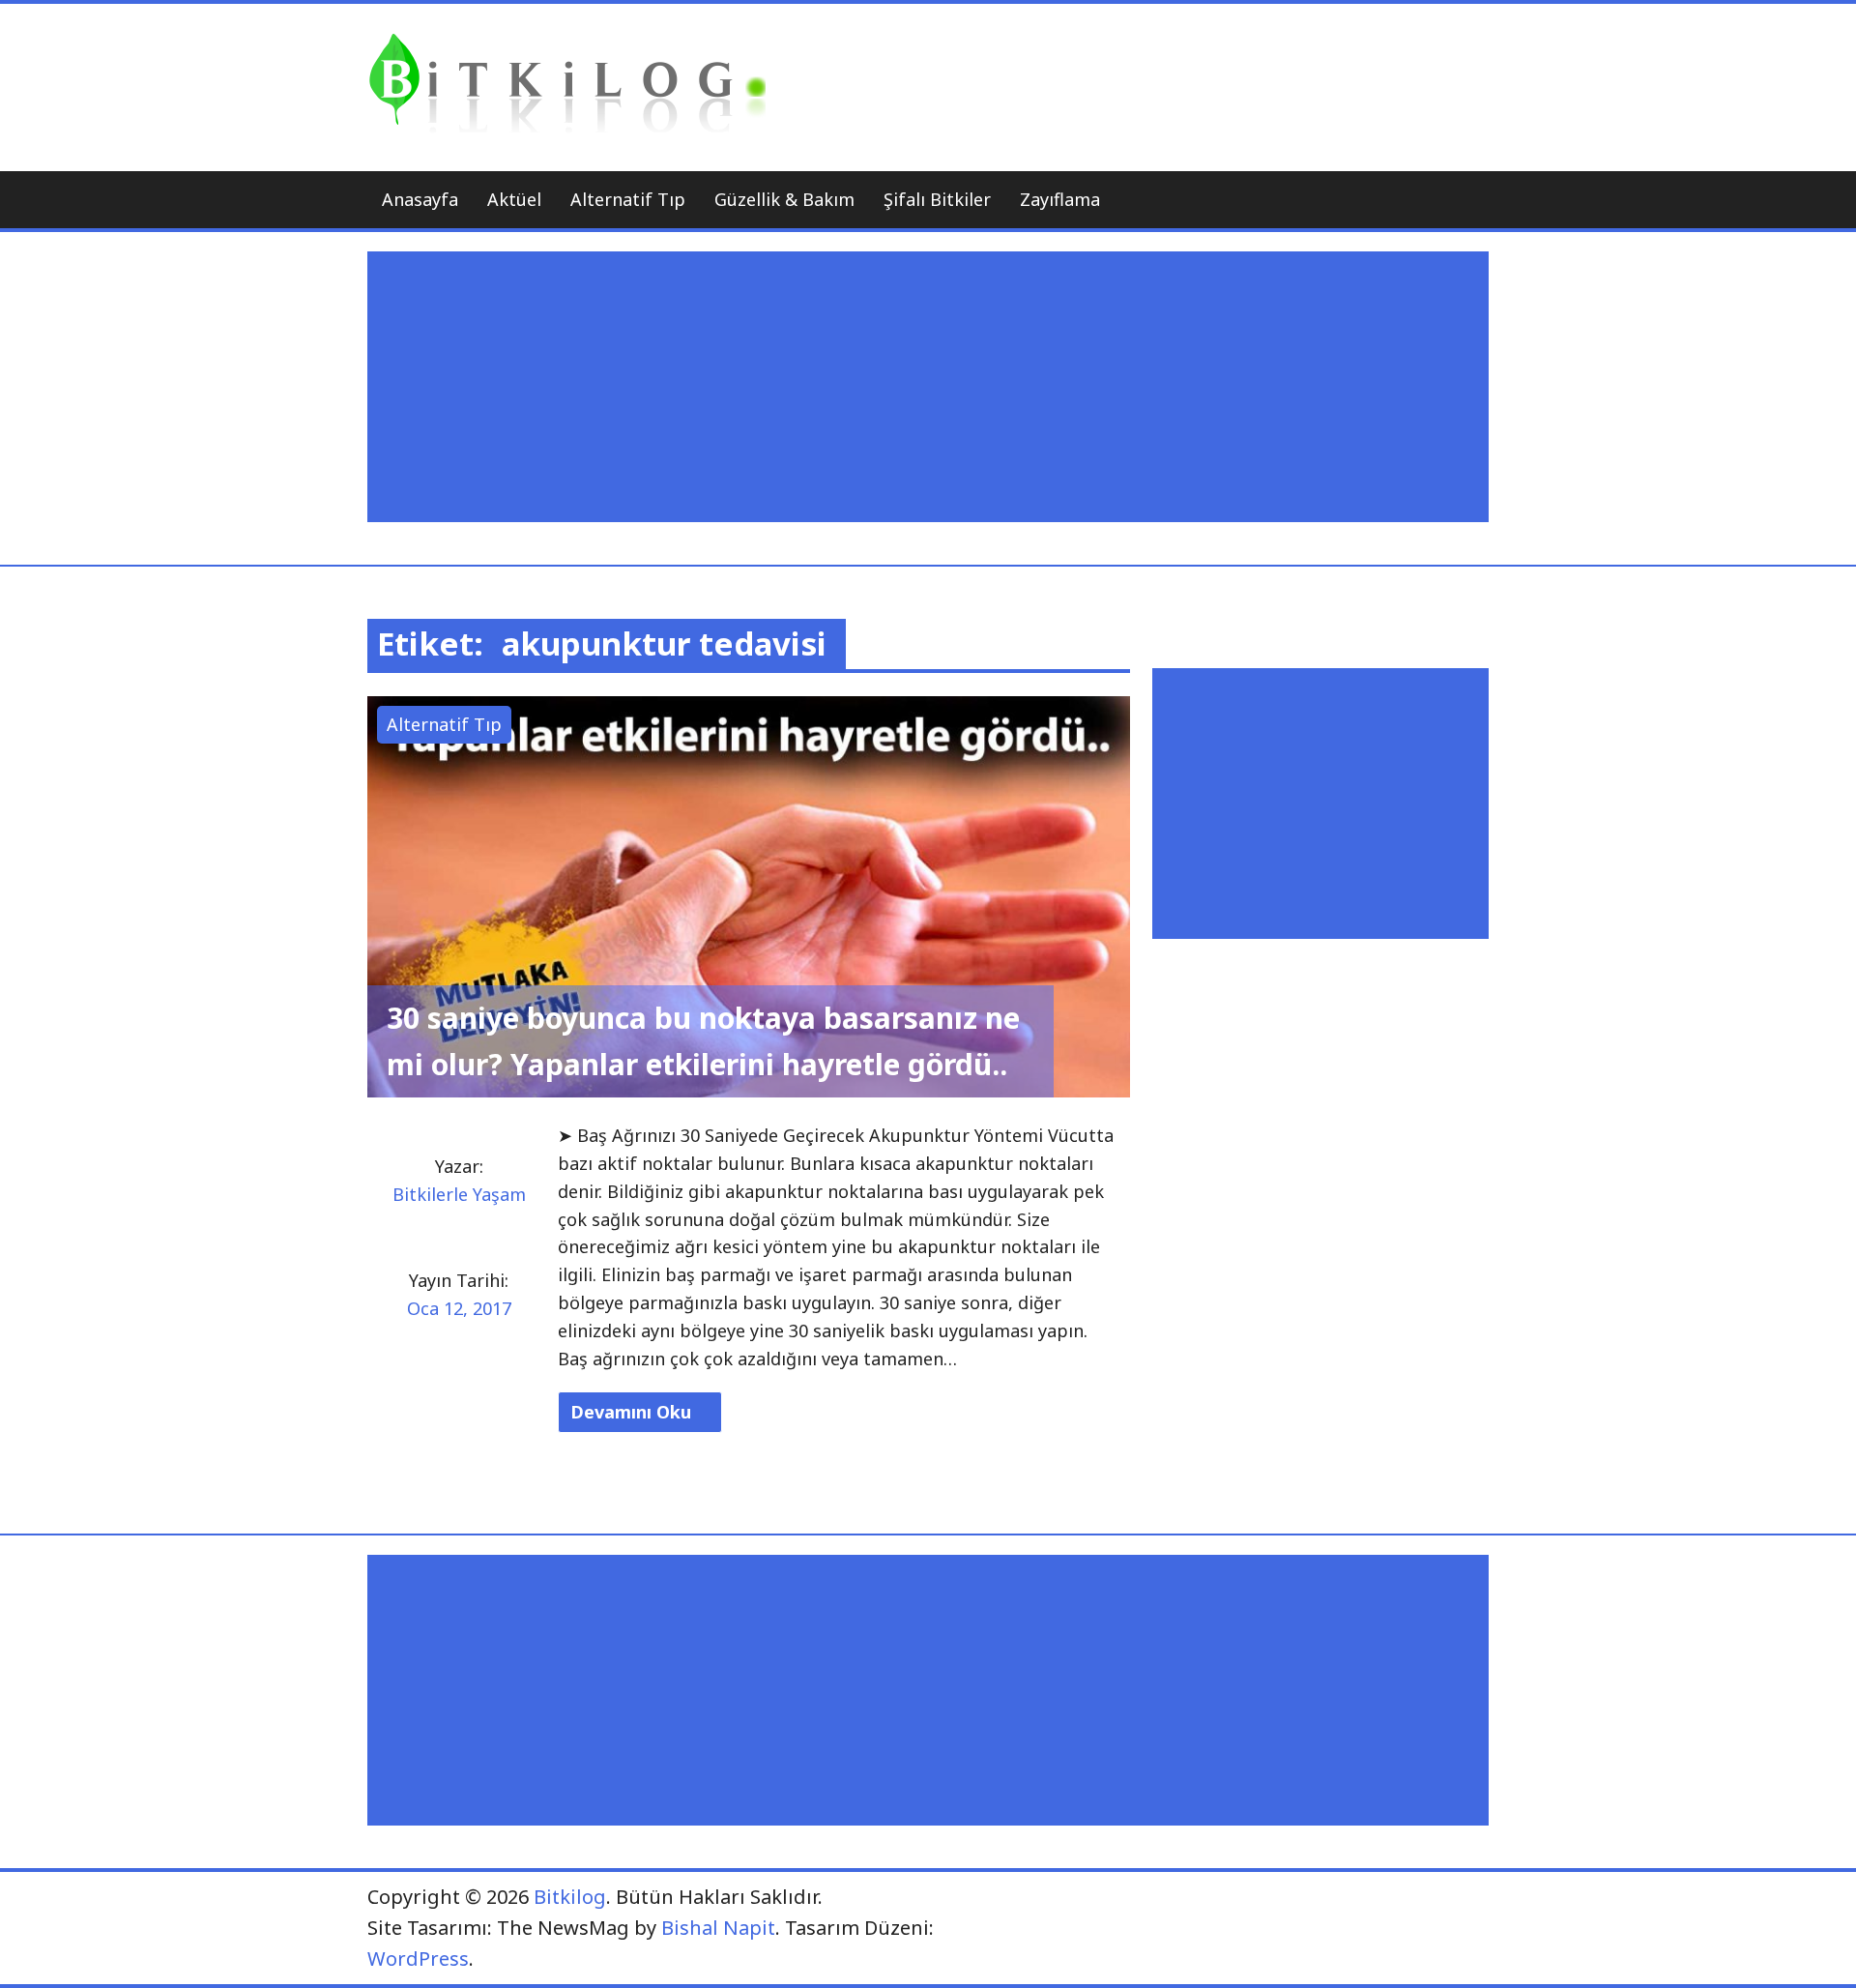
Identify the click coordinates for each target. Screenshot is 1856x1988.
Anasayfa (420, 199)
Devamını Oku (633, 1412)
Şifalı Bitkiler (937, 199)
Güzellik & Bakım (784, 199)
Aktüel (514, 199)
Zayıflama (1060, 199)
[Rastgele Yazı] (1425, 200)
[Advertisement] (933, 387)
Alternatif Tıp (628, 199)
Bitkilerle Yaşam (459, 1194)
